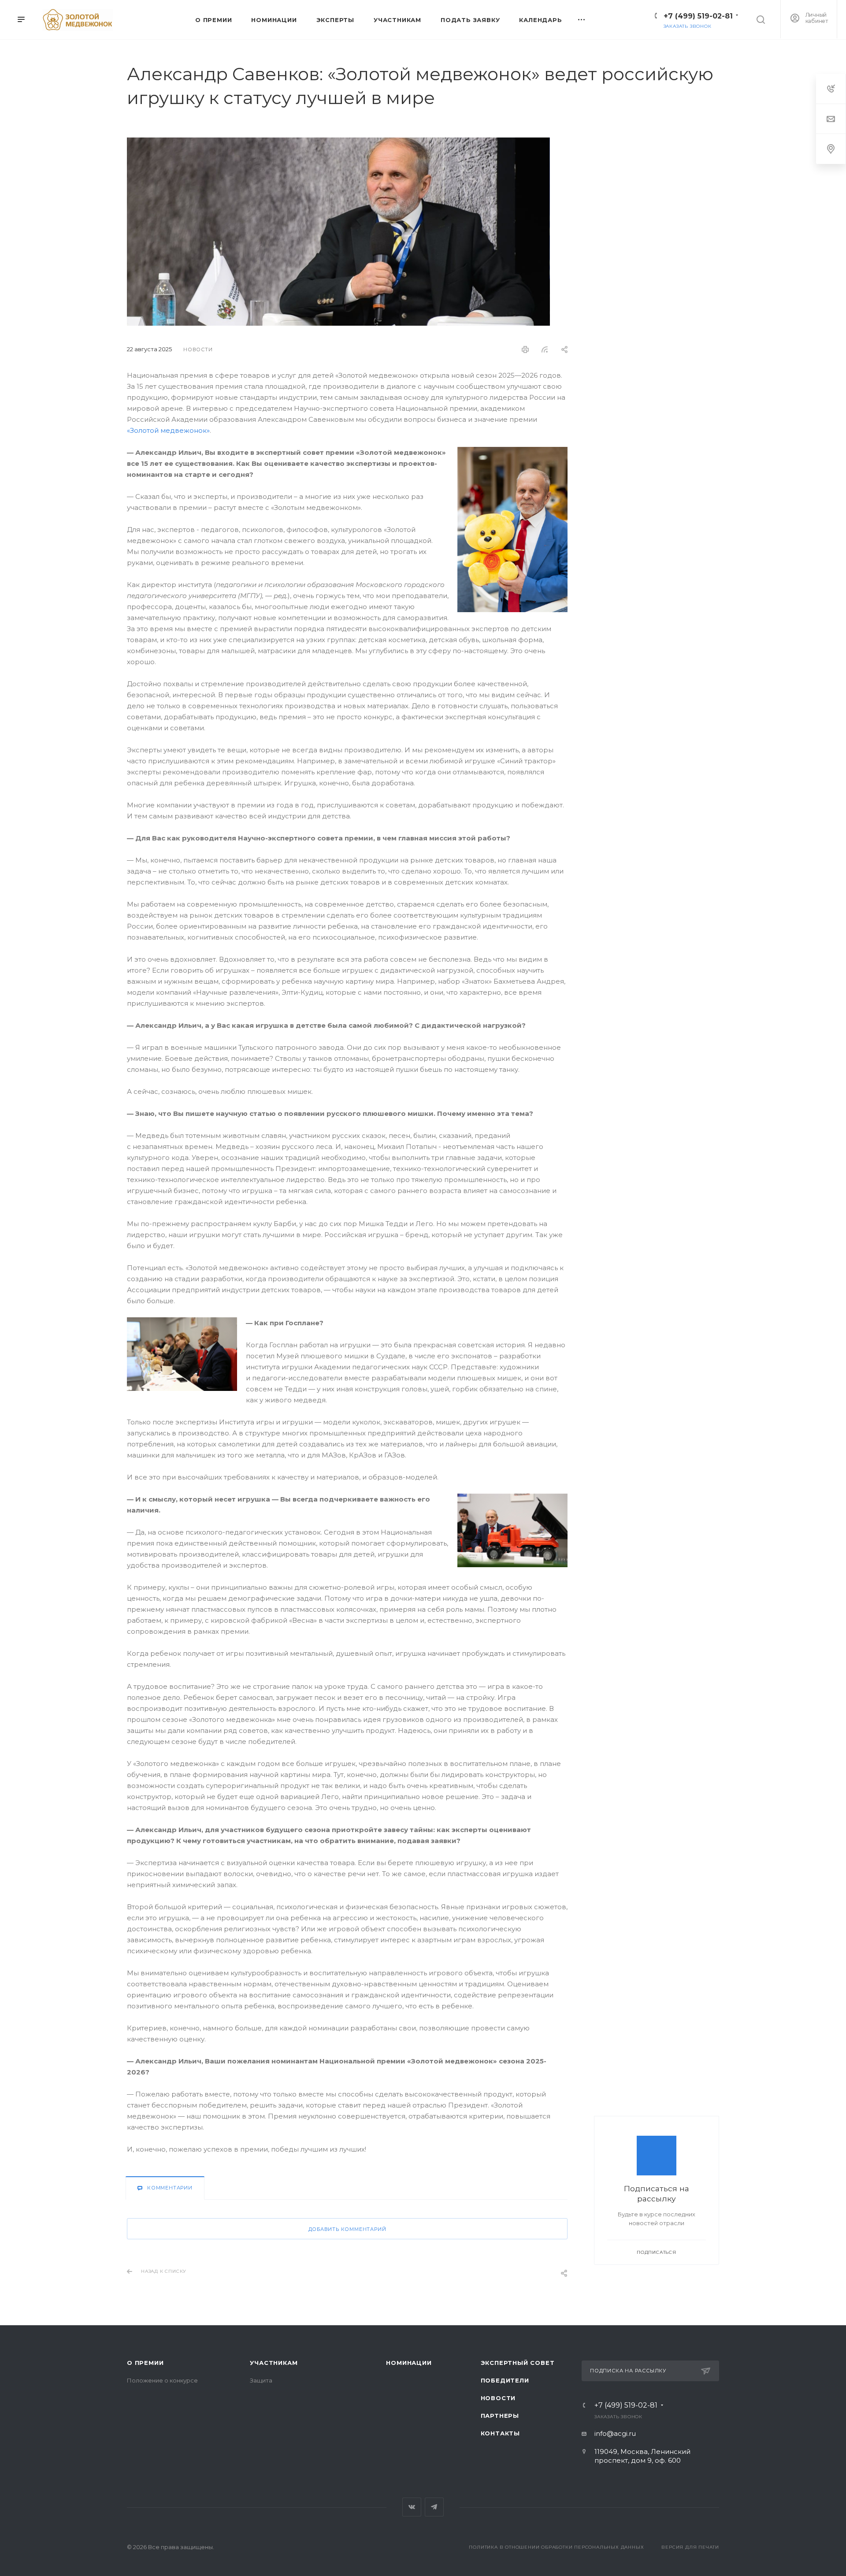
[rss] (545, 349)
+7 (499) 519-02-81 (698, 16)
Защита (261, 2380)
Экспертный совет (518, 2363)
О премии (145, 2363)
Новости (498, 2398)
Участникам (274, 2363)
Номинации (409, 2363)
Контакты (500, 2433)
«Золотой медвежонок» (168, 430)
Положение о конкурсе (162, 2380)
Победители (505, 2380)
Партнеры (500, 2416)
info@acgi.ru (615, 2433)
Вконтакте (412, 2507)
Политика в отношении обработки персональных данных (556, 2547)
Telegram (434, 2507)
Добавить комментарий (347, 2229)
